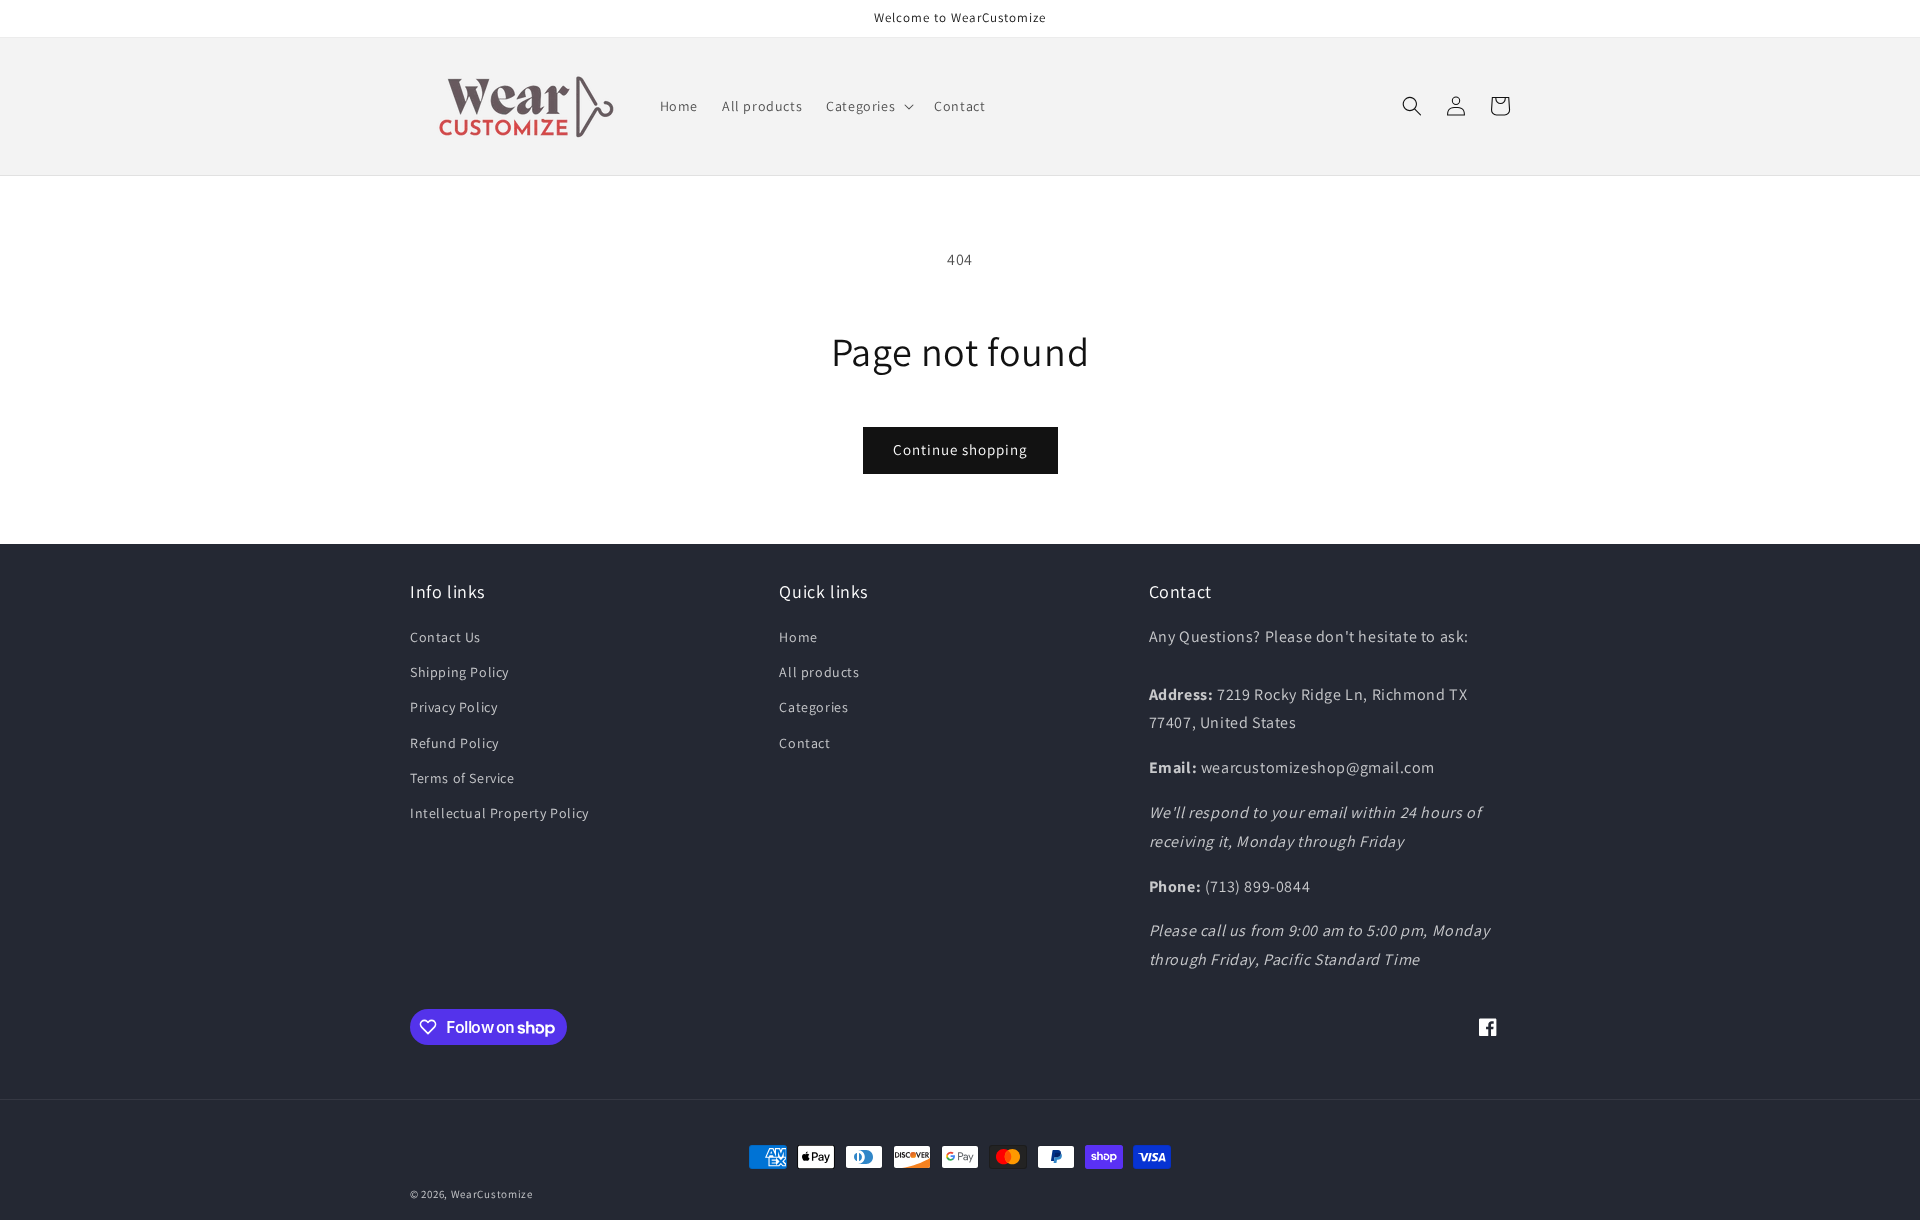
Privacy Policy (453, 707)
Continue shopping (960, 449)
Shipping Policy (459, 672)
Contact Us (445, 637)
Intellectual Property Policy (499, 813)
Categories (813, 707)
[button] (868, 106)
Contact (804, 743)
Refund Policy (454, 743)
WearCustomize (492, 1194)
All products (819, 672)
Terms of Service (462, 778)
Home (798, 637)
